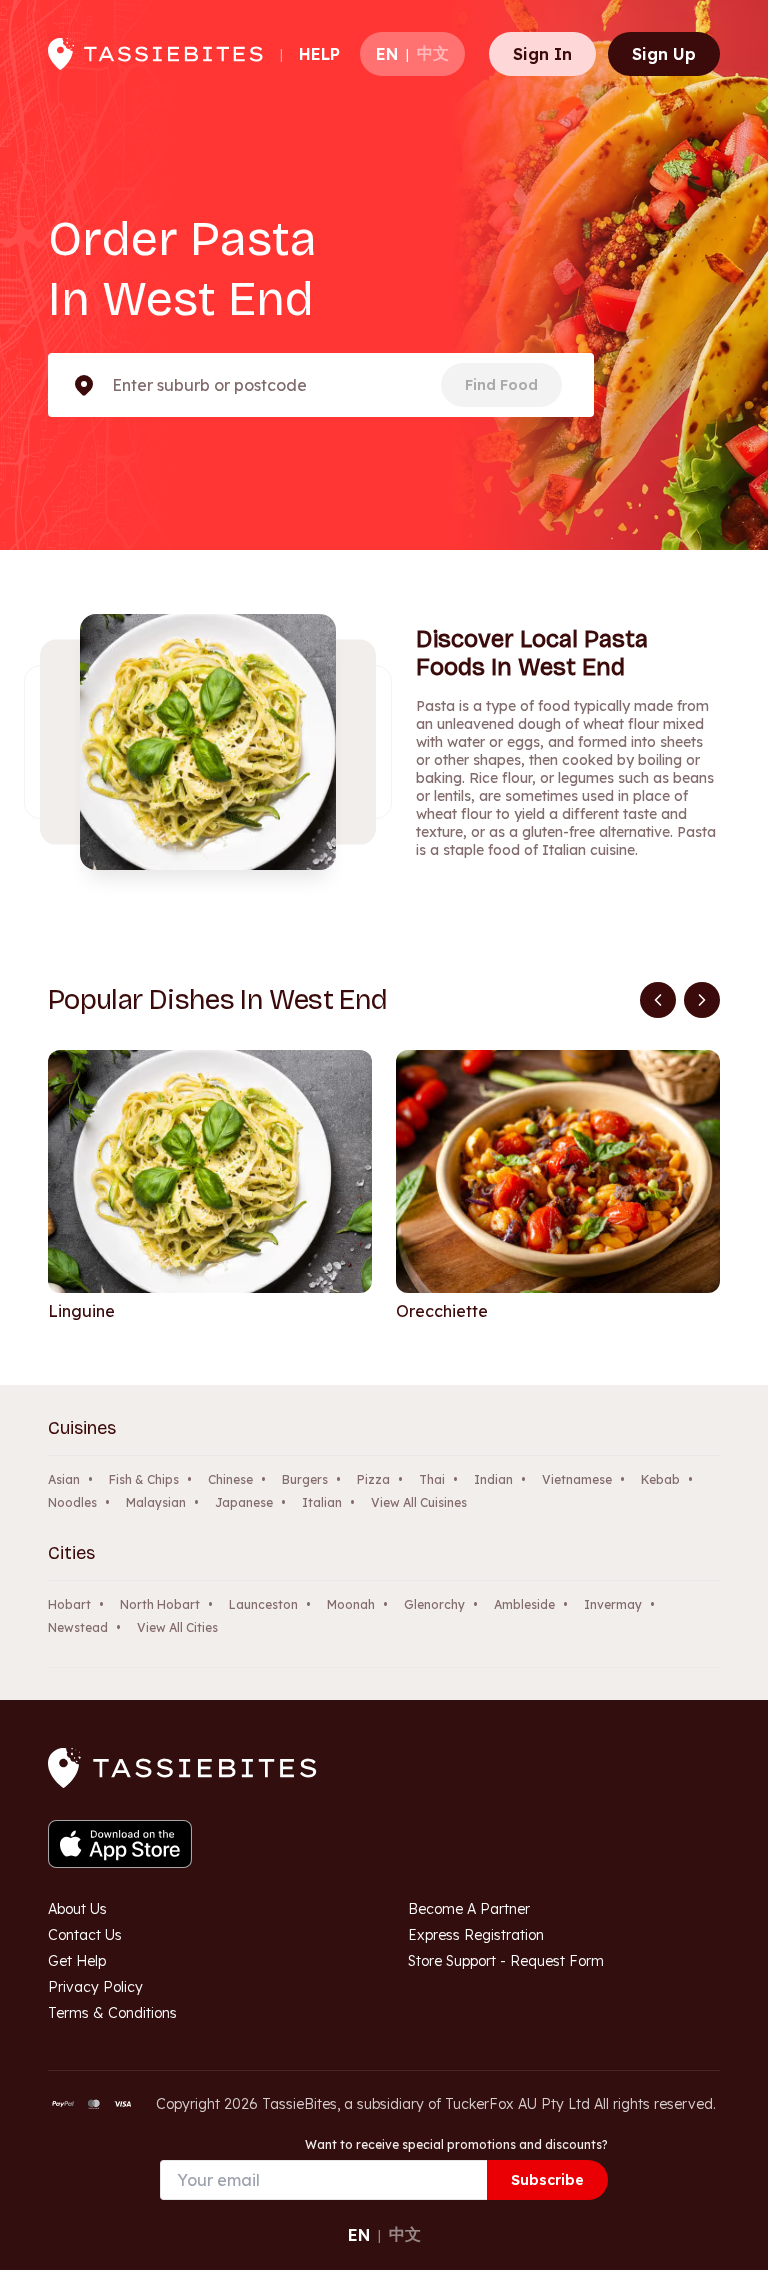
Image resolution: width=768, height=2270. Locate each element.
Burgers (305, 1479)
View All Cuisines (419, 1502)
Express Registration (476, 1935)
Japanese (244, 1502)
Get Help (77, 1961)
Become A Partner (469, 1909)
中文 (433, 53)
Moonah (351, 1604)
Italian (322, 1502)
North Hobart (160, 1604)
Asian (64, 1479)
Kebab (660, 1479)
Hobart (69, 1604)
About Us (77, 1909)
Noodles (72, 1502)
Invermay (613, 1604)
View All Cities (177, 1627)
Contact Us (85, 1935)
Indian (493, 1479)
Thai (432, 1479)
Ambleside (524, 1604)
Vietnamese (577, 1479)
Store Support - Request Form (506, 1961)
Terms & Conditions (112, 2013)
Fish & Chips (144, 1479)
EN (387, 54)
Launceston (263, 1604)
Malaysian (156, 1502)
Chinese (230, 1479)
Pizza (373, 1479)
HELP (319, 54)
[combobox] (114, 385)
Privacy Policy (95, 1987)
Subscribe (547, 2180)
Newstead (78, 1627)
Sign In (542, 54)
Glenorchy (434, 1604)
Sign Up (664, 54)
